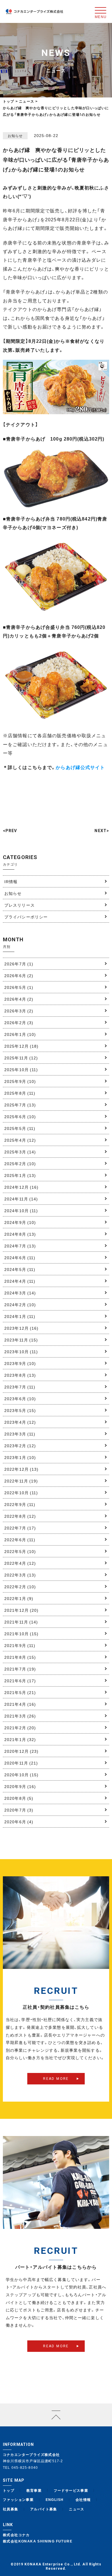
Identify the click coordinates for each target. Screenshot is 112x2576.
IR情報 (11, 881)
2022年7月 (20, 1528)
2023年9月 (20, 1363)
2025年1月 (20, 1175)
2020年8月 (19, 1798)
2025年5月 (20, 1128)
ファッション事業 (18, 2499)
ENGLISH (55, 2499)
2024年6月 (20, 1257)
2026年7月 (19, 964)
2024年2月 (20, 1304)
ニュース (77, 2509)
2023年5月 (20, 1410)
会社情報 (83, 2499)
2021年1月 (20, 1739)
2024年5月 (20, 1269)
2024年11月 (21, 1199)
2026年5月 (19, 987)
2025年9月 (20, 1081)
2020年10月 (22, 1775)
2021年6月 (20, 1681)
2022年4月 (20, 1563)
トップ (9, 101)
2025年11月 (21, 1058)
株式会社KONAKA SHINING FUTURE (38, 2541)
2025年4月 (20, 1140)
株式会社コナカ (16, 2535)
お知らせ (13, 893)
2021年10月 (22, 1634)
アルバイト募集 (44, 2509)
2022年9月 (20, 1504)
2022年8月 (20, 1516)
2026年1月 (20, 1034)
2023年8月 (20, 1375)
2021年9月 (20, 1645)
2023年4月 (20, 1422)
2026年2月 (19, 1022)
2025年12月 (22, 1046)
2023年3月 (20, 1434)
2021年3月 (20, 1716)
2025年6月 (20, 1116)
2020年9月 (20, 1786)
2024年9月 (20, 1222)
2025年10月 (21, 1069)
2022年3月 (20, 1575)
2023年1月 (20, 1457)
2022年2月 (20, 1587)
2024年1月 (20, 1316)
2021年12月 (22, 1610)
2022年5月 (20, 1551)
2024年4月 (20, 1281)
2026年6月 (19, 975)
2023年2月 (20, 1446)
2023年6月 (20, 1398)
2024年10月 (21, 1210)
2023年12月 (22, 1328)
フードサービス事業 (71, 2490)
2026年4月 (19, 999)
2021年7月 (20, 1669)
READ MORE (56, 2079)
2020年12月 (22, 1751)
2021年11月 (21, 1622)
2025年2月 (20, 1163)
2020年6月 (19, 1822)
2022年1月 (19, 1598)
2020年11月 (21, 1763)
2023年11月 (21, 1340)
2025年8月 (20, 1093)
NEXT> (102, 831)
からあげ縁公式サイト (80, 767)
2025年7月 (20, 1105)
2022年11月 (21, 1481)
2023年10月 (21, 1351)
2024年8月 (20, 1234)
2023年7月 (20, 1387)
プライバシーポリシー (26, 917)
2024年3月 (20, 1293)
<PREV (10, 831)
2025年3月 (20, 1152)
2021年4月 (20, 1704)
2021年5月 (20, 1692)
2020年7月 (19, 1810)
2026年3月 (19, 1011)
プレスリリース (20, 905)
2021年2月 (20, 1728)
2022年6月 (20, 1540)
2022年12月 (22, 1469)
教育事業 (34, 2490)
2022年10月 (21, 1493)
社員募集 (11, 2509)
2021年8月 (20, 1657)
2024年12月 (22, 1187)
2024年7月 (20, 1246)
